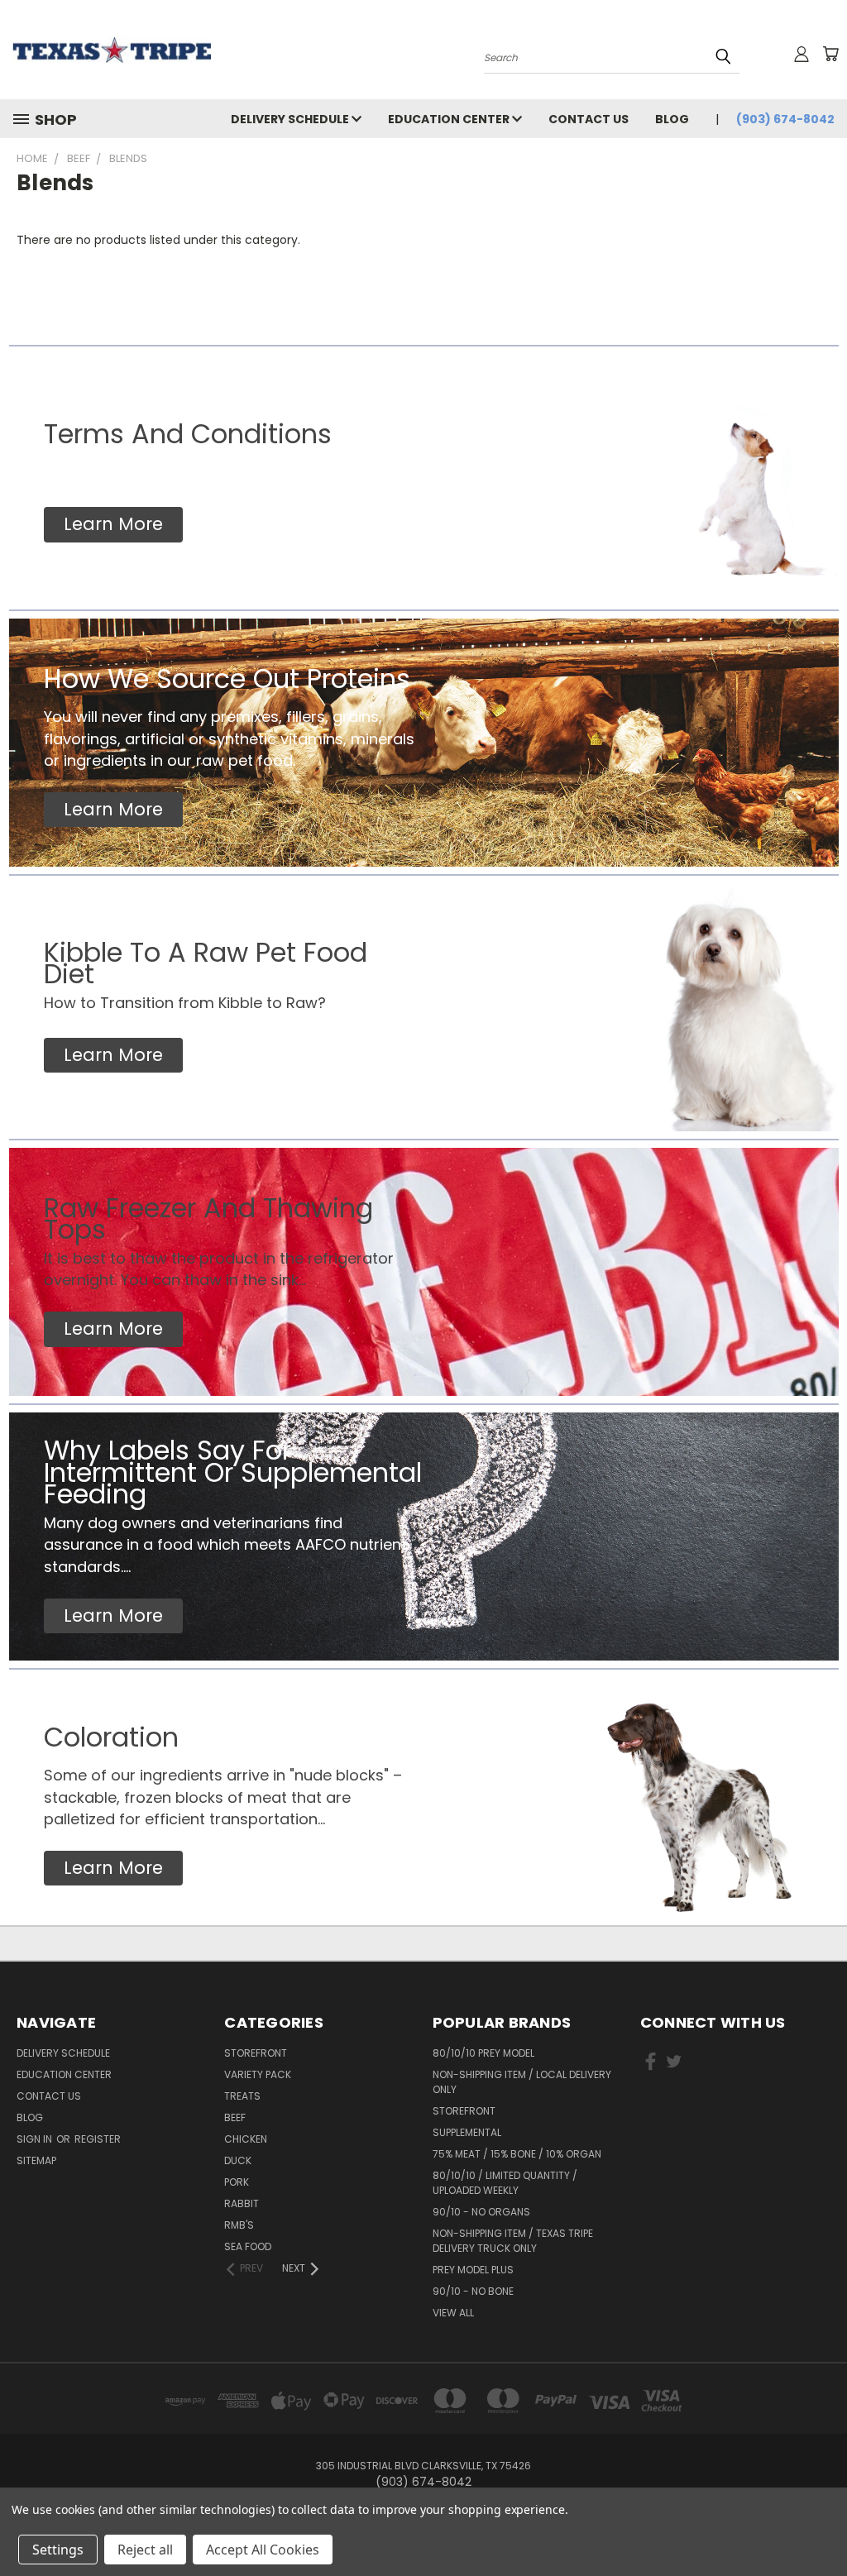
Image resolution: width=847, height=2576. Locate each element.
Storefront (256, 2053)
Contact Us (589, 119)
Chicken (246, 2139)
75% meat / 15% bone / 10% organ (517, 2154)
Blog (672, 119)
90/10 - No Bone (473, 2291)
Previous (822, 2524)
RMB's (239, 2225)
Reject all (145, 2550)
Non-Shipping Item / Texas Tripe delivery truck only (513, 2241)
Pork (237, 2182)
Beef (235, 2117)
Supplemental (467, 2132)
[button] (113, 525)
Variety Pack (258, 2074)
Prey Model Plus (473, 2270)
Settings (58, 2550)
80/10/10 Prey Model (483, 2053)
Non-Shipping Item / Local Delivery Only (522, 2082)
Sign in (36, 2139)
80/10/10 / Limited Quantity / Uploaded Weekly (505, 2183)
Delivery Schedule (291, 119)
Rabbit (242, 2203)
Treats (242, 2096)
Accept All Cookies (263, 2550)
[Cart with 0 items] (830, 54)
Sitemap (36, 2160)
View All (453, 2313)
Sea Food (248, 2246)
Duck (238, 2160)
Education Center (450, 119)
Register (98, 2139)
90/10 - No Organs (481, 2212)
